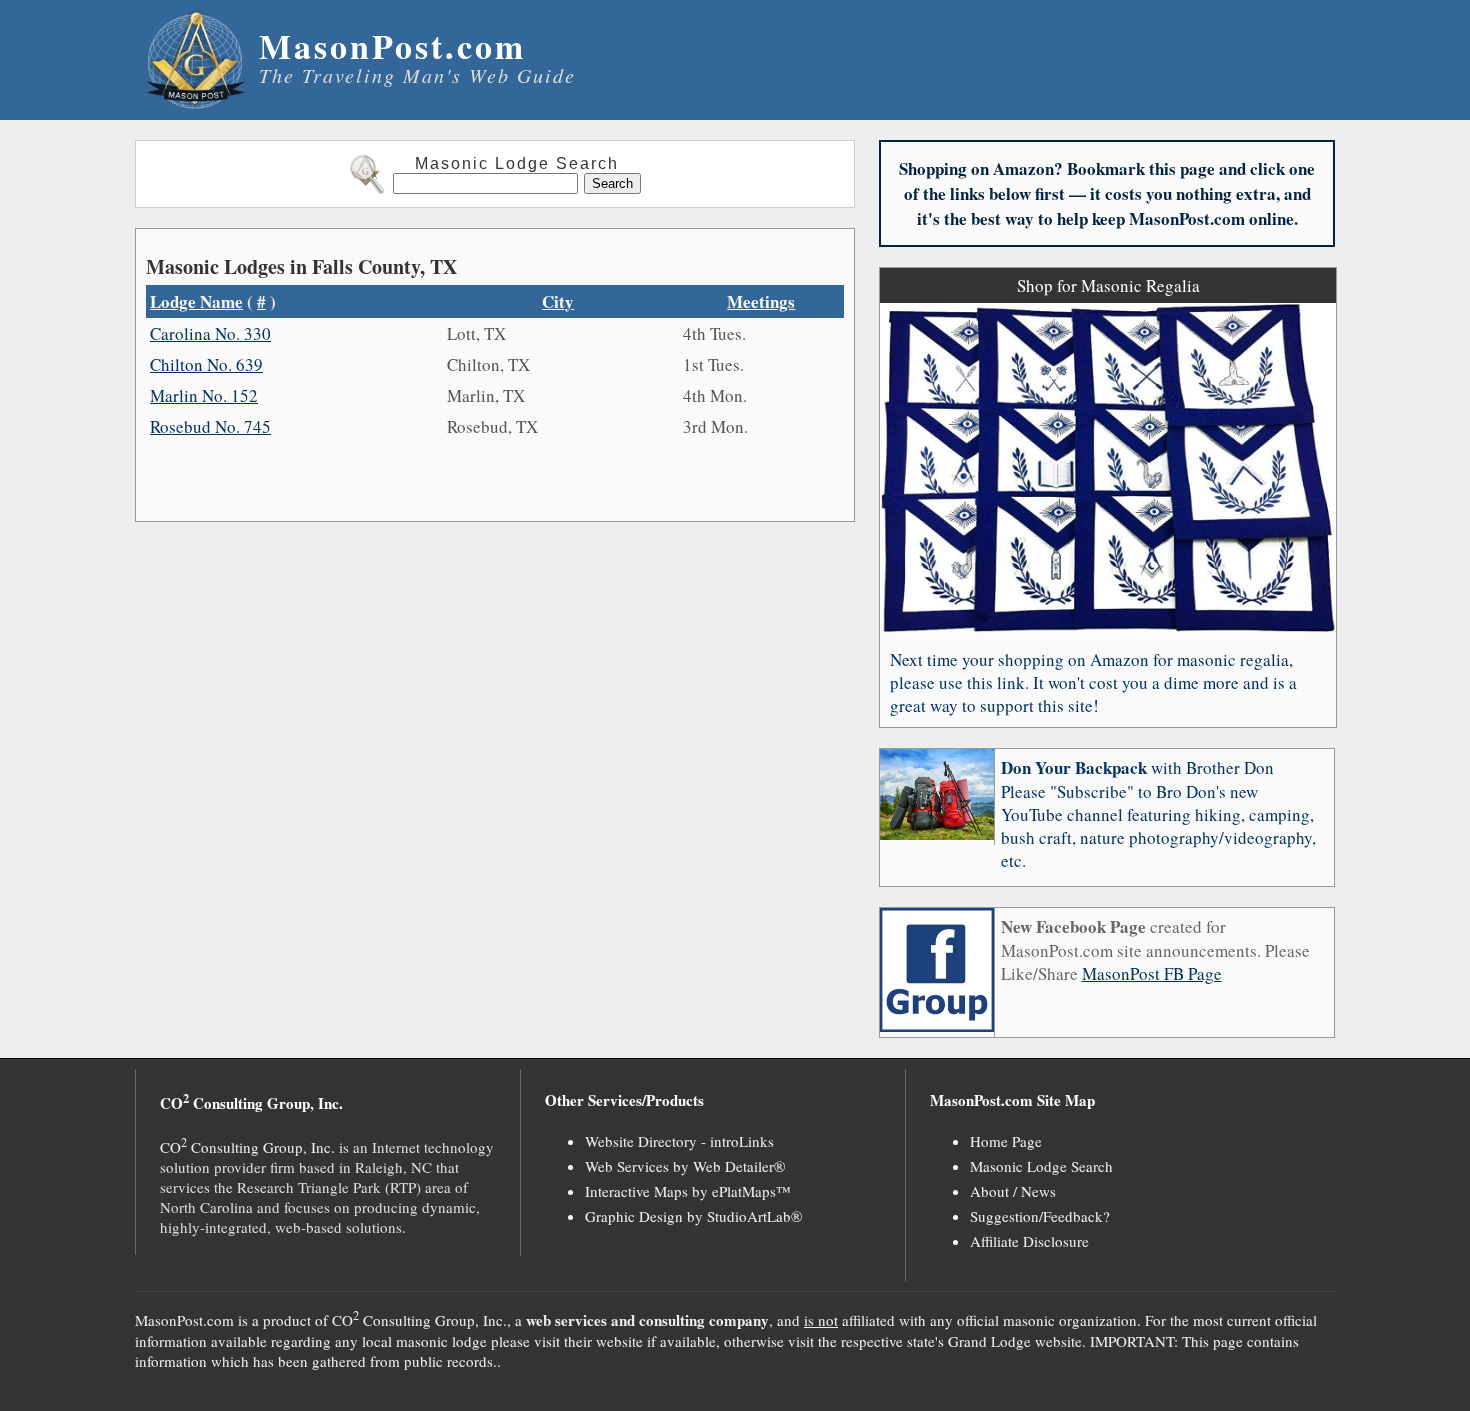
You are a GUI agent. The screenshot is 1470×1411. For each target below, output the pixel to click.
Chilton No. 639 (206, 364)
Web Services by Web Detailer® (685, 1166)
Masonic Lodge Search (1041, 1166)
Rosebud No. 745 (210, 426)
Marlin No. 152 (204, 395)
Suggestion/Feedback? (1040, 1216)
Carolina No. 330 (210, 333)
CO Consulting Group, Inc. (247, 1147)
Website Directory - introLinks (679, 1141)
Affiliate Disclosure (1029, 1241)
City (558, 301)
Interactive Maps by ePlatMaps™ (688, 1191)
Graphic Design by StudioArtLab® (693, 1216)
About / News (1013, 1191)
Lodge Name (196, 301)
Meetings (761, 301)
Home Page (1006, 1141)
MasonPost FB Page (1152, 973)
